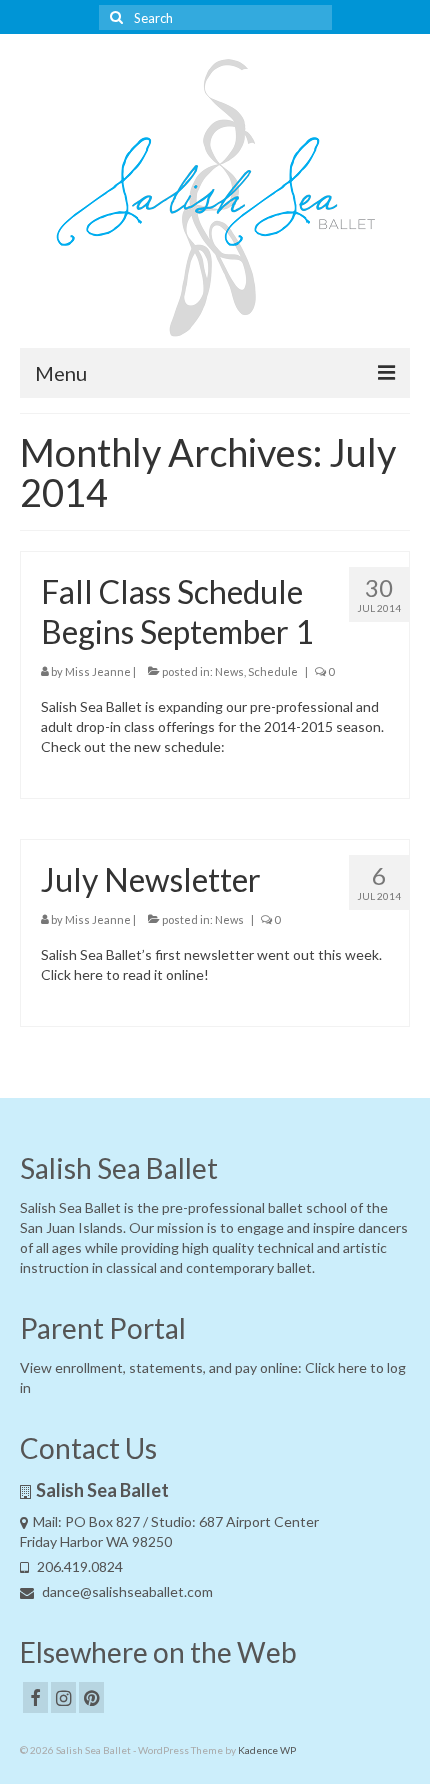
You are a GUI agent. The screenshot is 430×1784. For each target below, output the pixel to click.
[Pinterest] (91, 1697)
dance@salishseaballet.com (126, 1591)
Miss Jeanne (98, 671)
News (229, 671)
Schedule (273, 671)
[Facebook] (35, 1697)
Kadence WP (267, 1750)
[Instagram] (63, 1697)
